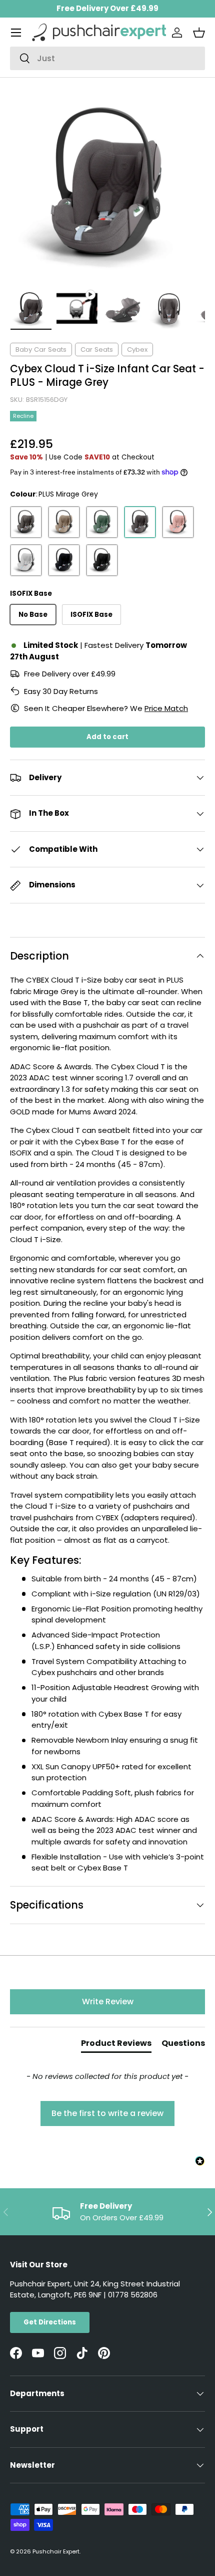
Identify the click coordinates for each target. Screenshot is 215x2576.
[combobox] (107, 58)
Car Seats (97, 349)
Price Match (166, 708)
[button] (199, 33)
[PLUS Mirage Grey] (140, 522)
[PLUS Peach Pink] (178, 522)
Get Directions (50, 2322)
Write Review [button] (108, 2002)
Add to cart (107, 737)
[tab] (116, 2045)
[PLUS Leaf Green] (102, 522)
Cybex (137, 349)
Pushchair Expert (56, 2551)
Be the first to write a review (107, 2113)
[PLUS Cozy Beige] (64, 522)
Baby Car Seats (41, 349)
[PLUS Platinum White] (26, 560)
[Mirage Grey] (26, 522)
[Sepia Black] (102, 560)
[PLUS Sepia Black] (64, 560)
